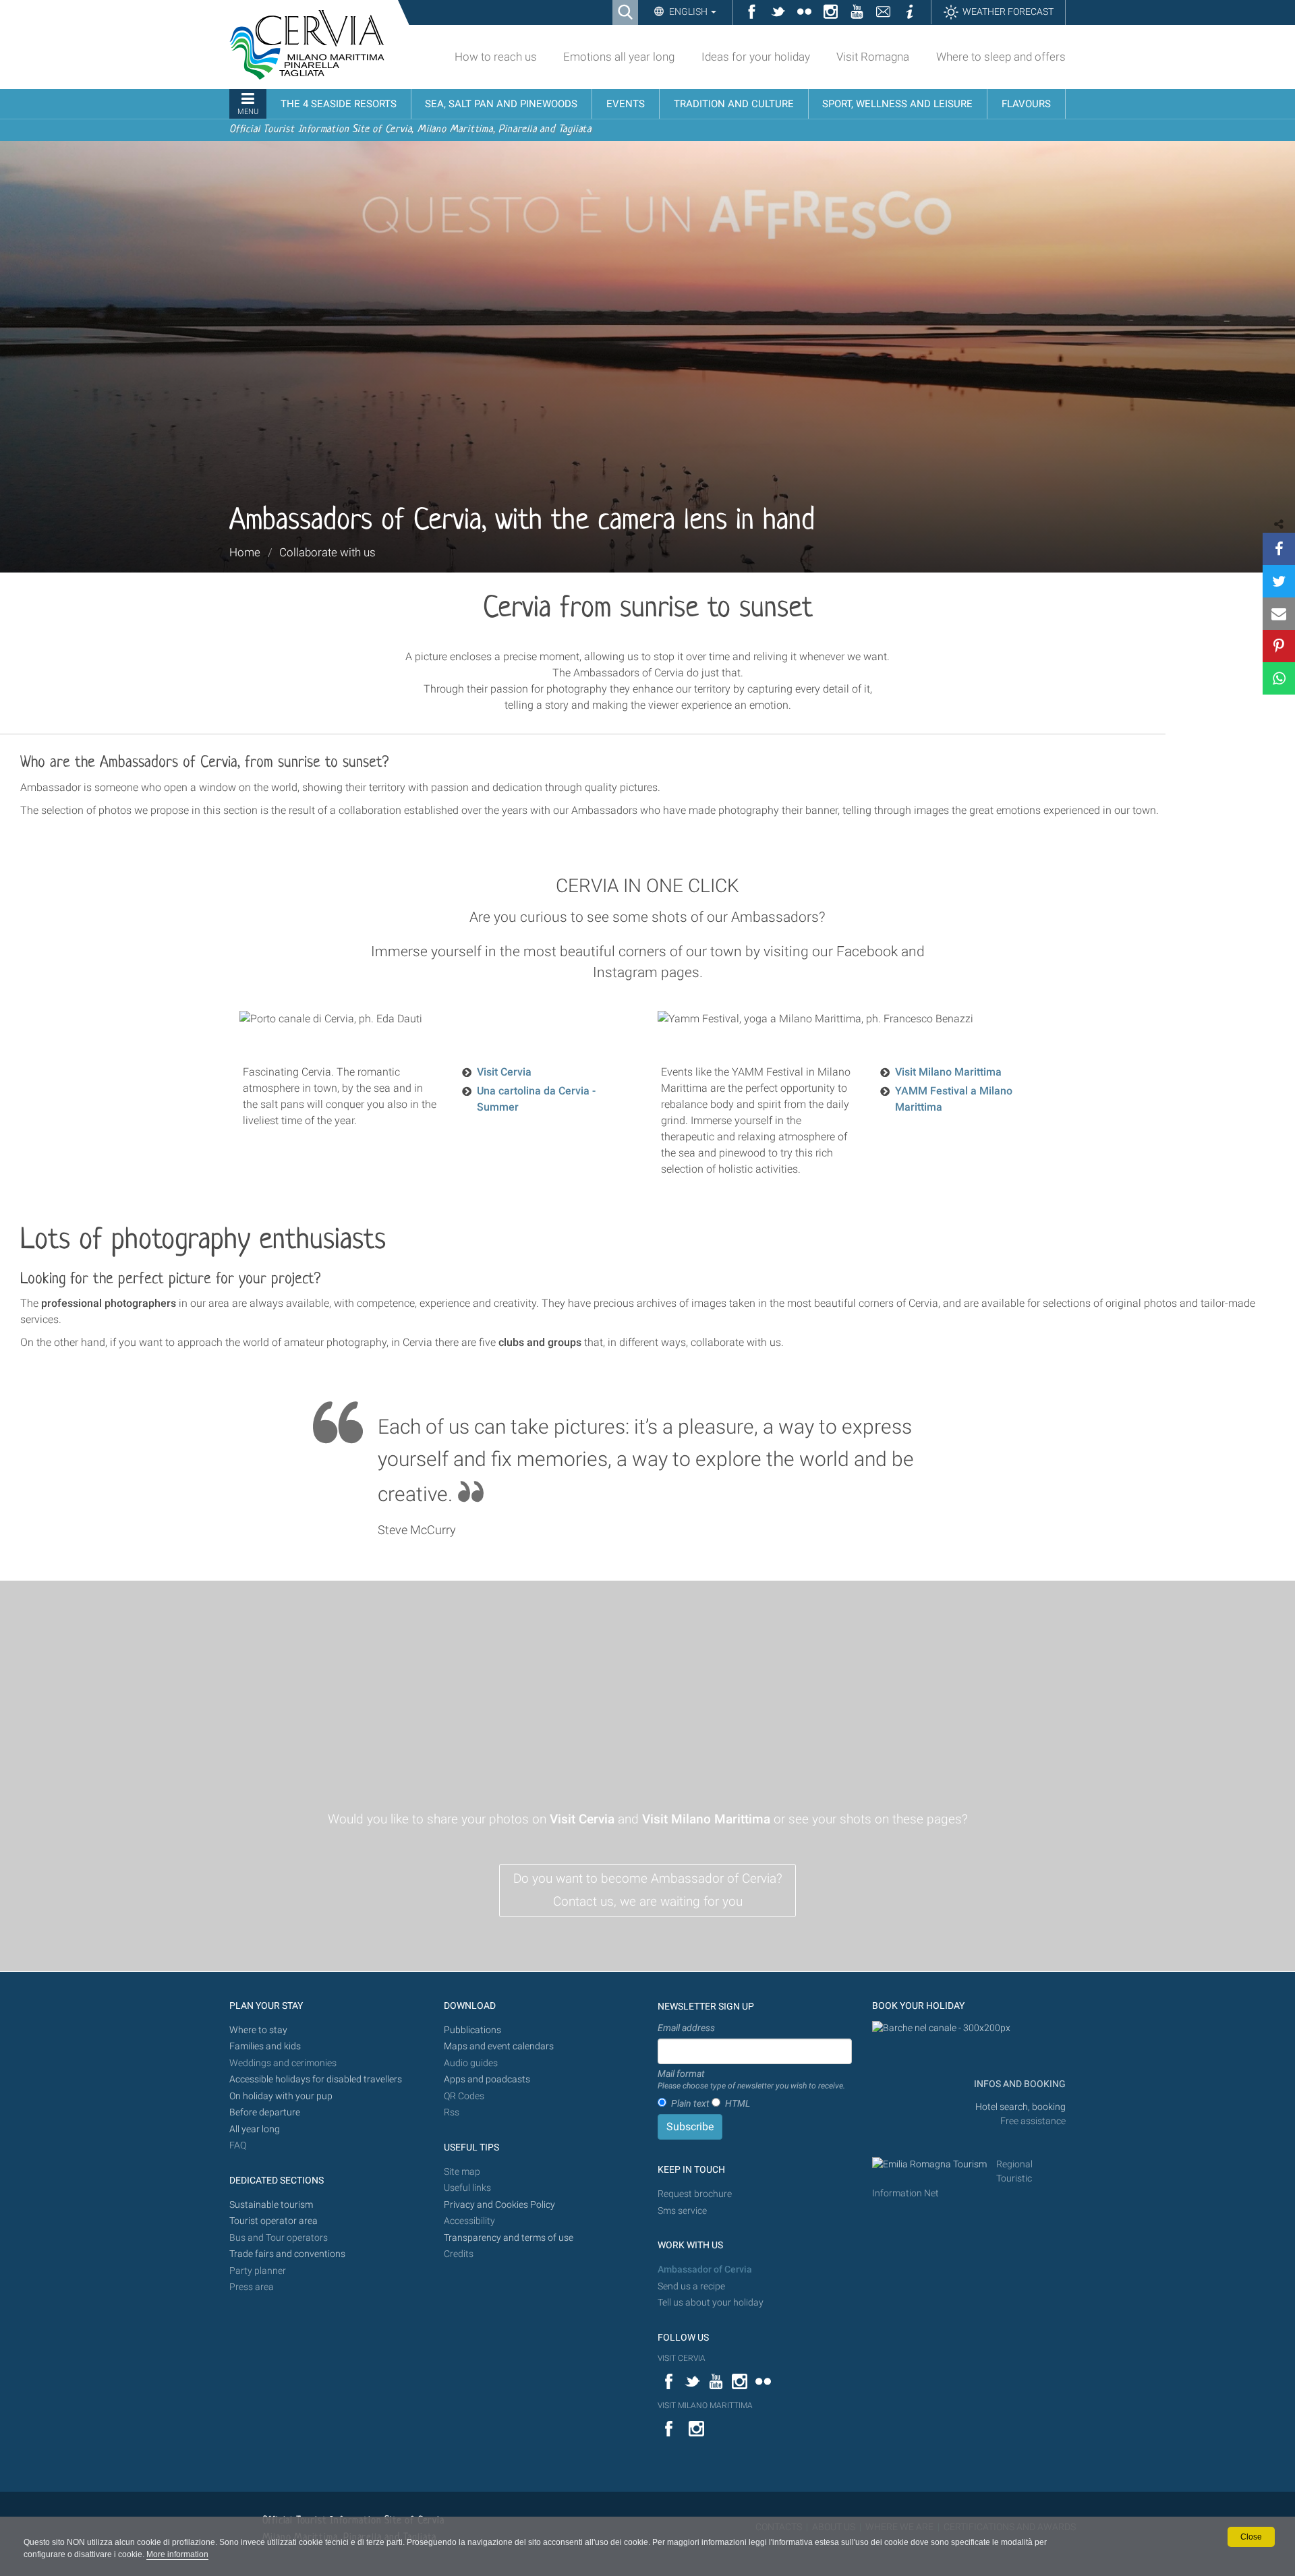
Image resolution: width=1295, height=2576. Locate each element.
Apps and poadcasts (487, 2079)
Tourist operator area (274, 2221)
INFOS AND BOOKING (1019, 2084)
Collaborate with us (327, 552)
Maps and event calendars (499, 2046)
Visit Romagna (873, 57)
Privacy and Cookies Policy (499, 2205)
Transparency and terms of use (509, 2238)
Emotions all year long (619, 57)
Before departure (265, 2112)
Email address (686, 2028)
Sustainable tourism (271, 2205)
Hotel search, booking (1020, 2107)
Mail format (751, 2080)
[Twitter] (1279, 581)
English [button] (688, 11)
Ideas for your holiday (756, 57)
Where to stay (258, 2030)
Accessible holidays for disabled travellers (316, 2079)
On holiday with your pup (281, 2096)
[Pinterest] (1279, 646)
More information (177, 2554)
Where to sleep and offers (1001, 57)
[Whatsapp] (1279, 678)
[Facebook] (1279, 549)
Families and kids (265, 2046)
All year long (255, 2129)
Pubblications (472, 2030)
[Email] (1279, 614)
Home (245, 552)
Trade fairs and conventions (287, 2254)
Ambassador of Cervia (705, 2270)
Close (1251, 2537)
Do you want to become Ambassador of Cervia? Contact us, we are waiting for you (648, 1890)
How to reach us (496, 57)
